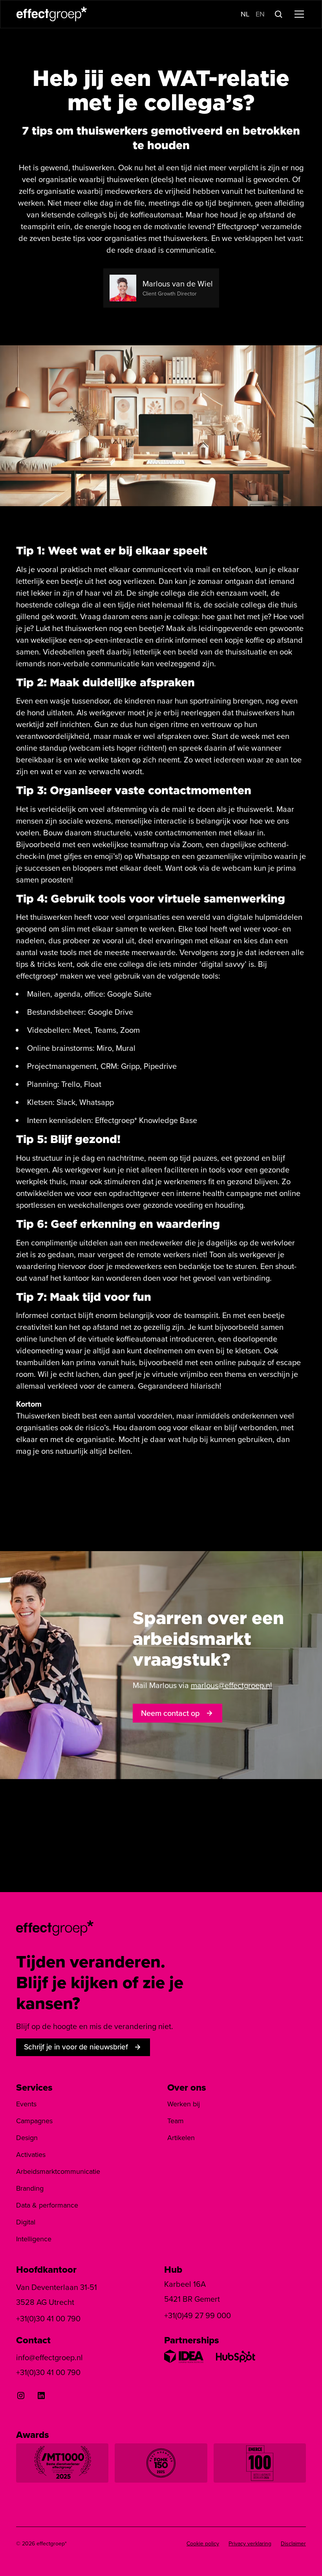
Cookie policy (203, 2544)
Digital (26, 2222)
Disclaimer (293, 2544)
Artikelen (181, 2138)
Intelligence (34, 2239)
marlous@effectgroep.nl (231, 1685)
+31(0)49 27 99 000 (198, 2315)
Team (176, 2121)
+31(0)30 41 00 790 (48, 2319)
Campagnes (34, 2121)
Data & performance (47, 2205)
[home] (52, 14)
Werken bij (184, 2104)
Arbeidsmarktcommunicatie (58, 2171)
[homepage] (55, 1927)
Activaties (31, 2155)
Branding (30, 2188)
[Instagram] (21, 2396)
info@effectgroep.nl (49, 2357)
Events (26, 2104)
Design (27, 2138)
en (260, 14)
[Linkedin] (41, 2396)
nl (245, 14)
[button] (298, 14)
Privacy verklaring (250, 2544)
